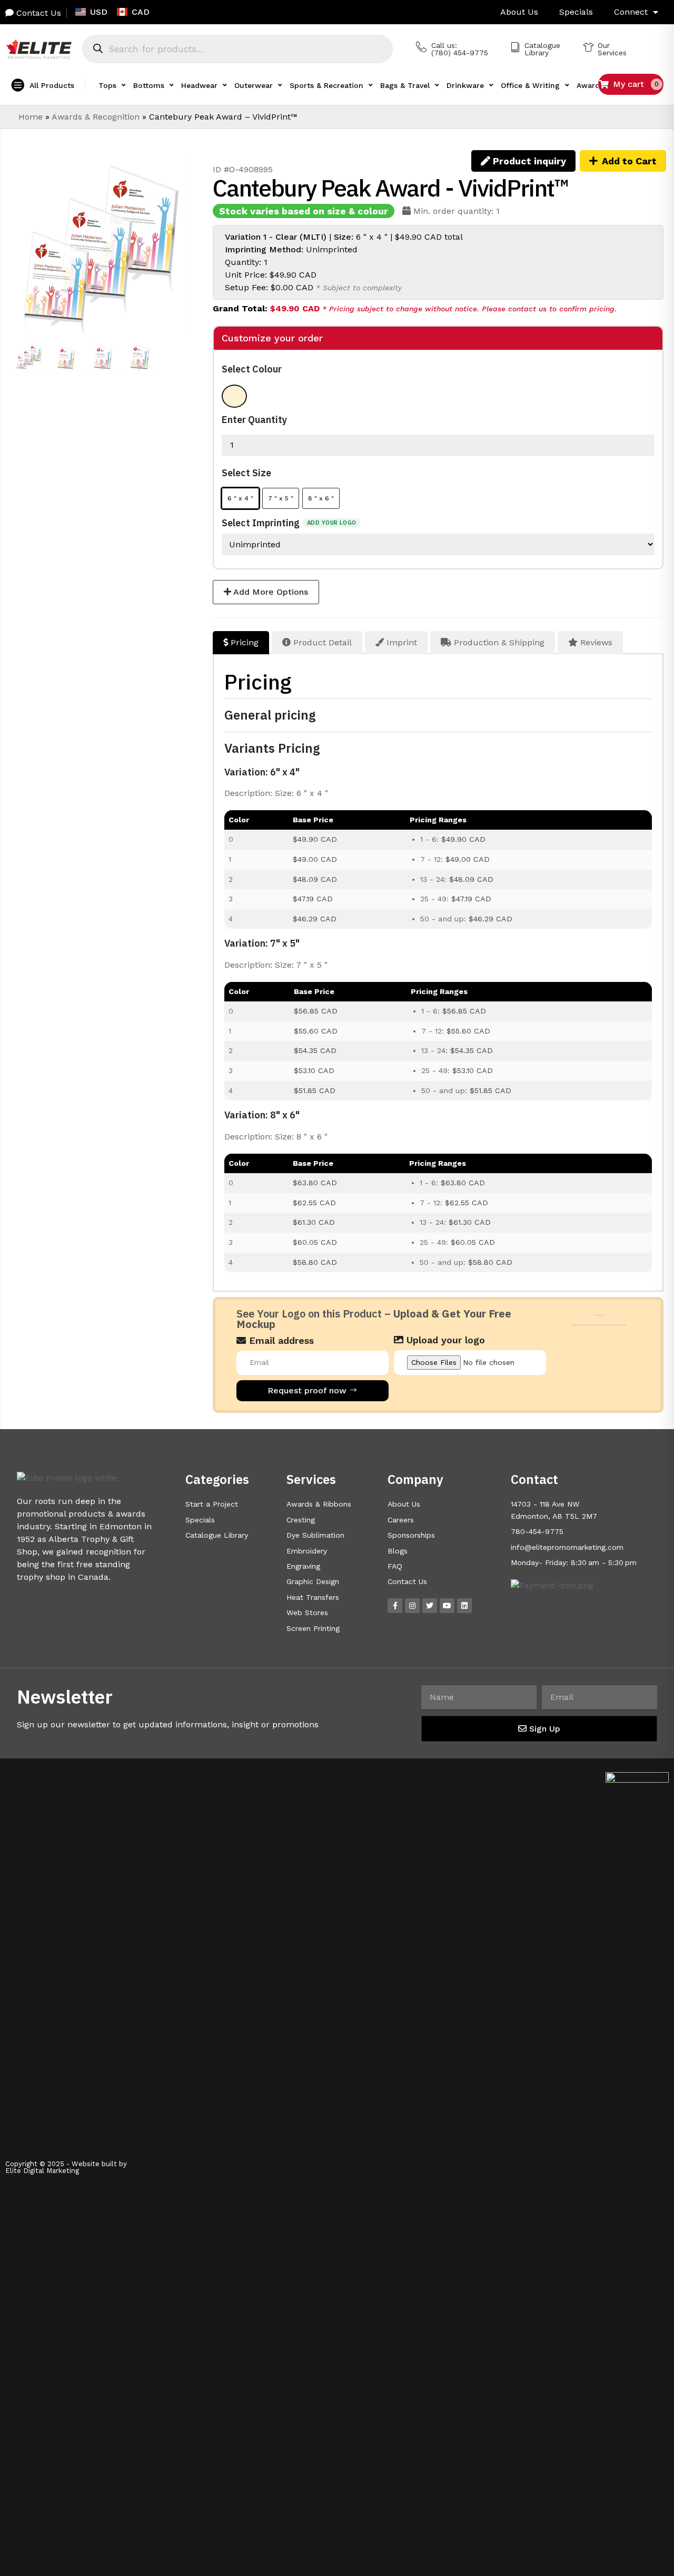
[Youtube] (447, 1606)
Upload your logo (444, 1340)
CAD (141, 12)
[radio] (234, 396)
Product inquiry (528, 161)
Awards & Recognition (96, 117)
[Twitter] (430, 1606)
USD (99, 12)
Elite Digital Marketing (42, 2171)
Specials (576, 12)
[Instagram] (412, 1606)
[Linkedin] (464, 1606)
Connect (631, 12)
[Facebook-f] (395, 1606)
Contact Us (37, 13)
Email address (280, 1341)
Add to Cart (629, 161)
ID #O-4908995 (243, 169)
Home (31, 117)
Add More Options (270, 592)
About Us (519, 12)
